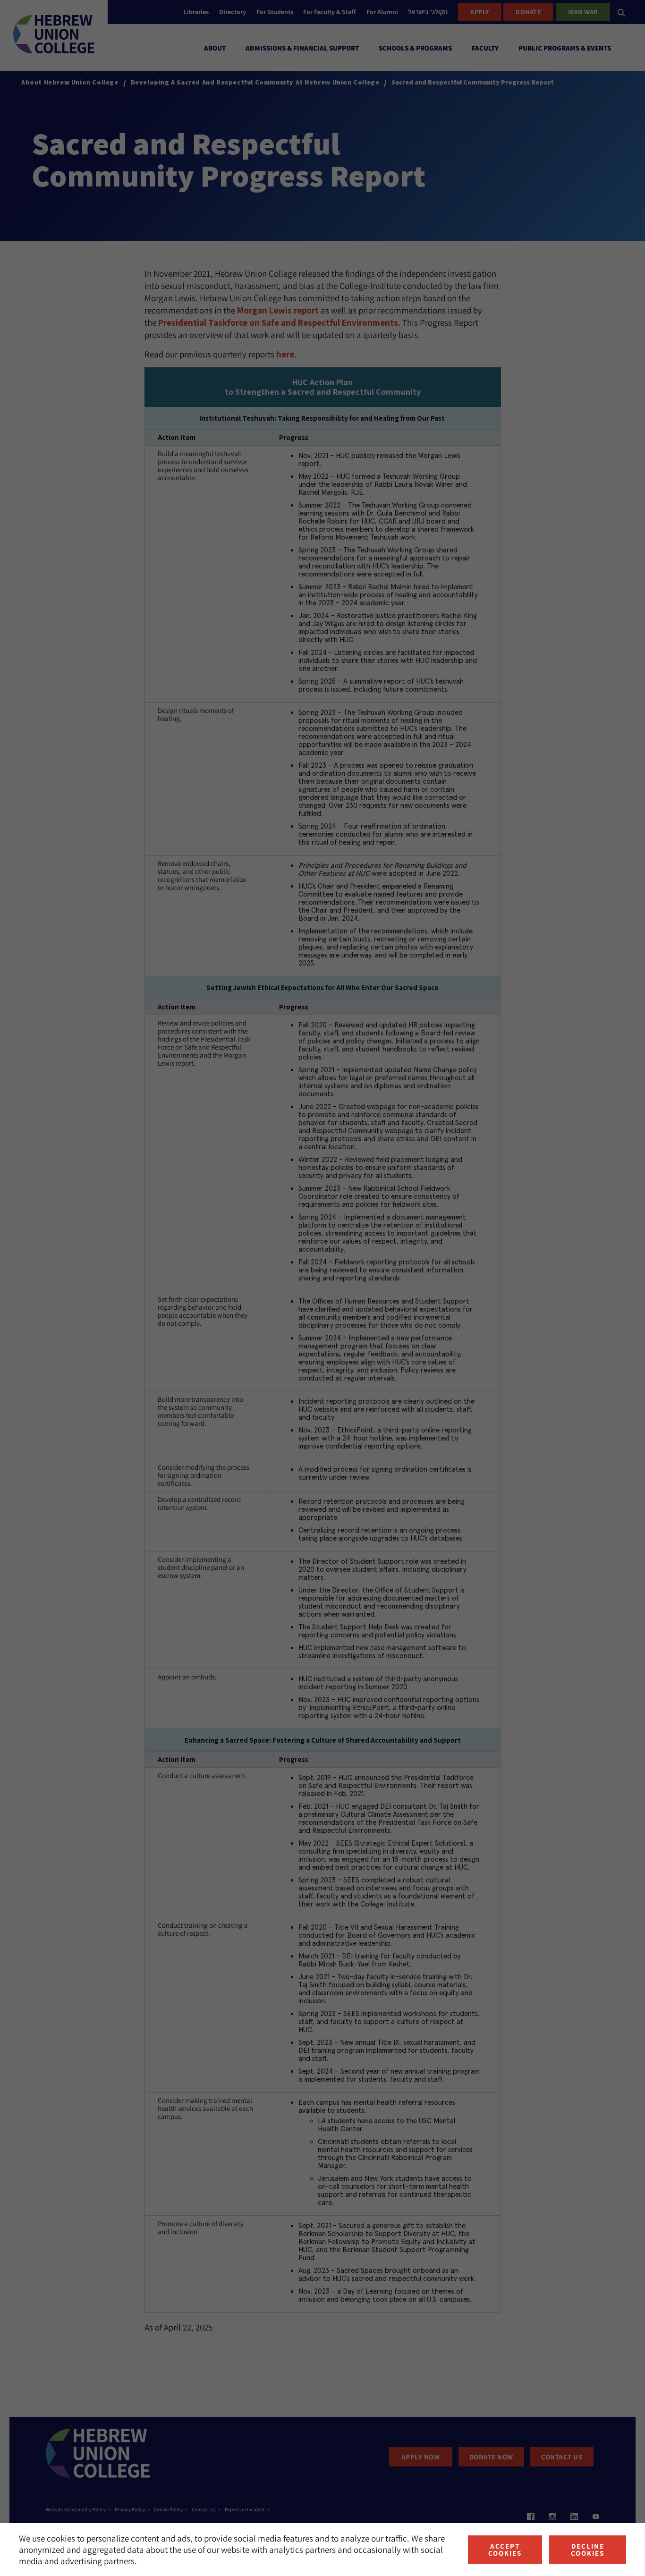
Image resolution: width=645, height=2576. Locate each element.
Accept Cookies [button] (505, 2550)
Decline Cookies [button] (588, 2550)
